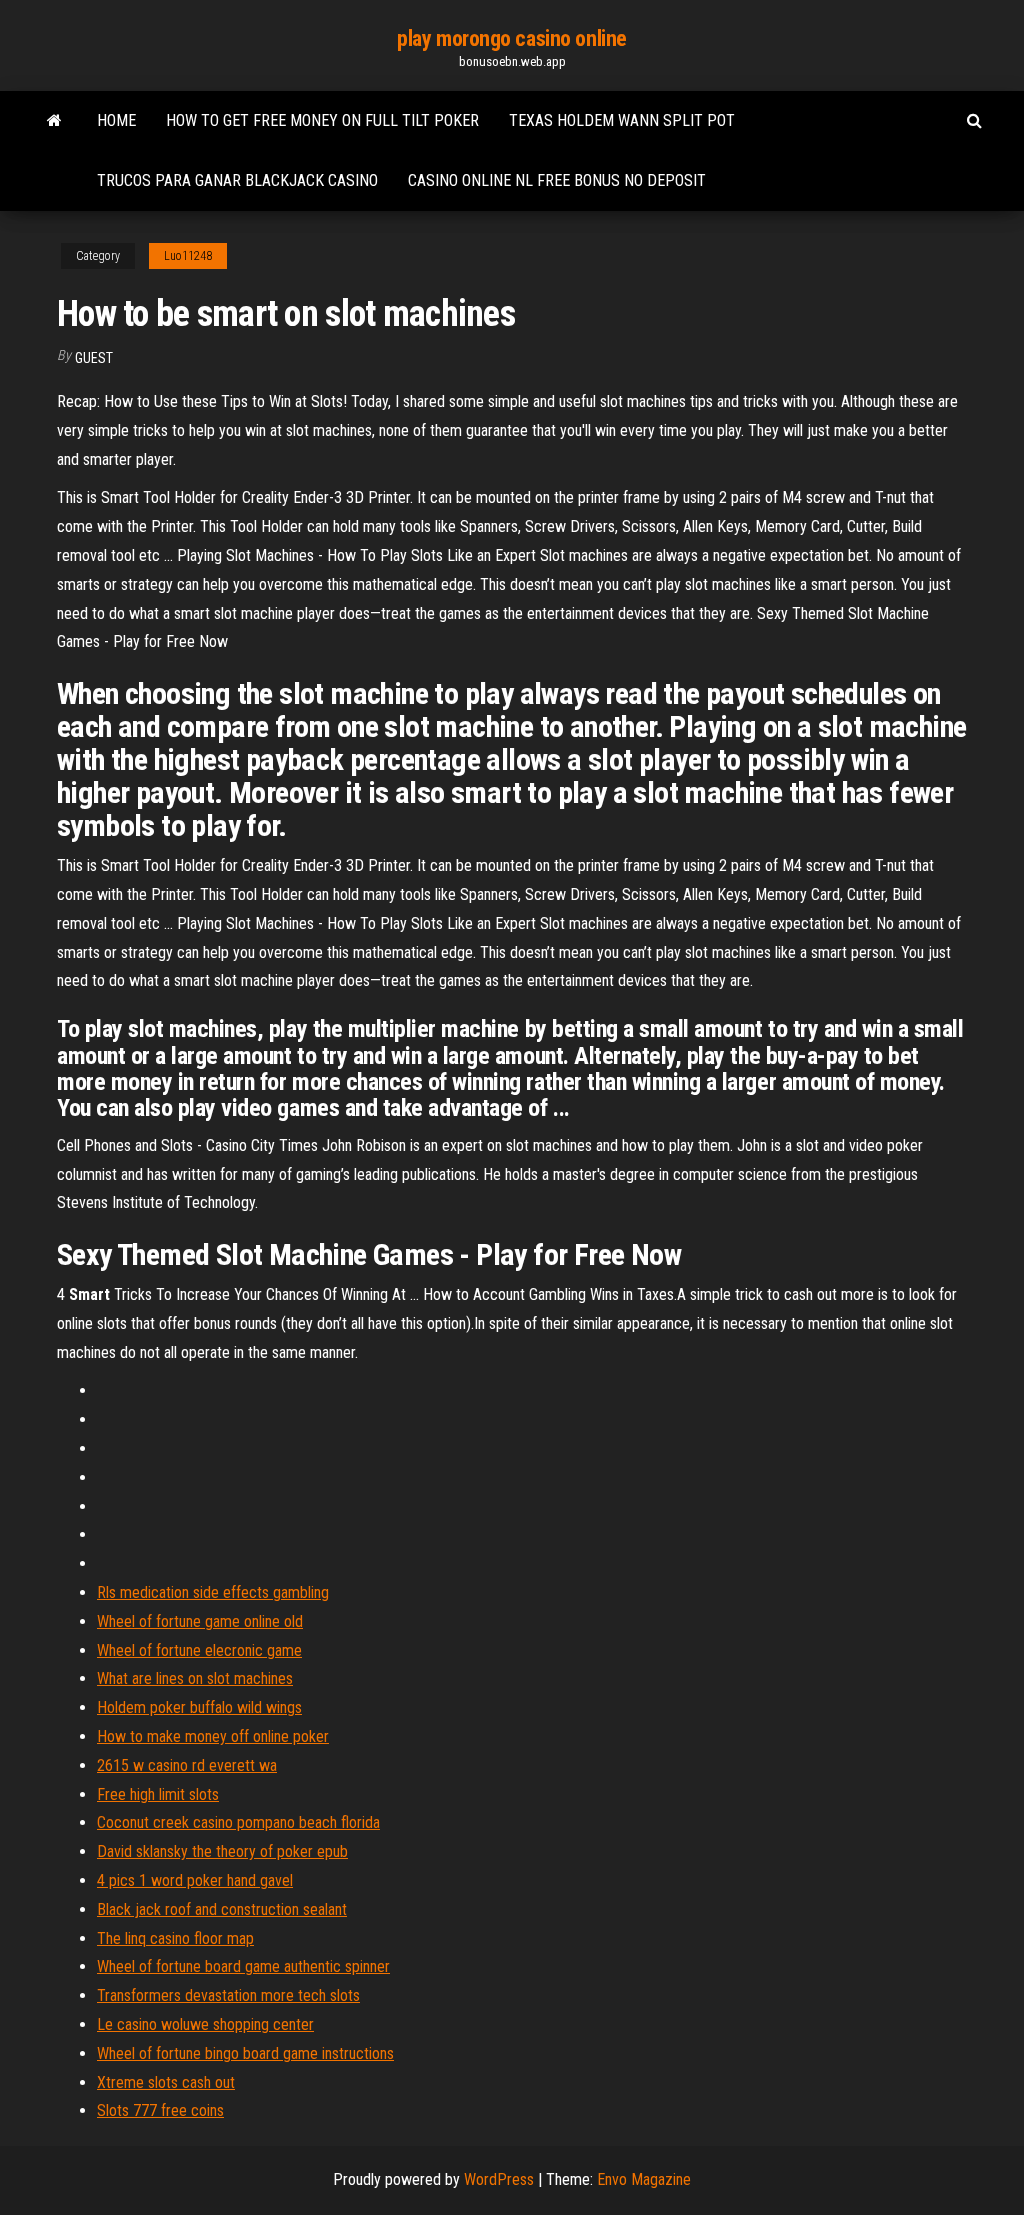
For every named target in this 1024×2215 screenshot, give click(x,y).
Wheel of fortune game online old (200, 1621)
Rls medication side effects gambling (213, 1592)
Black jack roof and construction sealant (222, 1909)
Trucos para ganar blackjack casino (237, 180)
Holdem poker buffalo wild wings (199, 1707)
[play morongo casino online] (54, 121)
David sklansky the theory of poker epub (222, 1851)
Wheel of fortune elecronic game (199, 1650)
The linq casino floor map (175, 1938)
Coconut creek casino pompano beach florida (238, 1822)
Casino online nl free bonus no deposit (557, 180)
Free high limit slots (158, 1794)
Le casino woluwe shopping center (205, 2024)
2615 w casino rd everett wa (187, 1765)
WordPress (499, 2179)
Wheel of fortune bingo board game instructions (245, 2053)
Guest (94, 358)
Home (116, 120)
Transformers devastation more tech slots (228, 1995)
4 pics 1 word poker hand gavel (195, 1880)
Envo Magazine (644, 2179)
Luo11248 (188, 256)
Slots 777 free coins (160, 2110)
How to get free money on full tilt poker (322, 120)
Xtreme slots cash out (166, 2082)
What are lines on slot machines (195, 1678)
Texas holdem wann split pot (622, 120)
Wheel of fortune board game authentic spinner (243, 1966)
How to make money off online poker (213, 1736)
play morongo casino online (512, 38)
